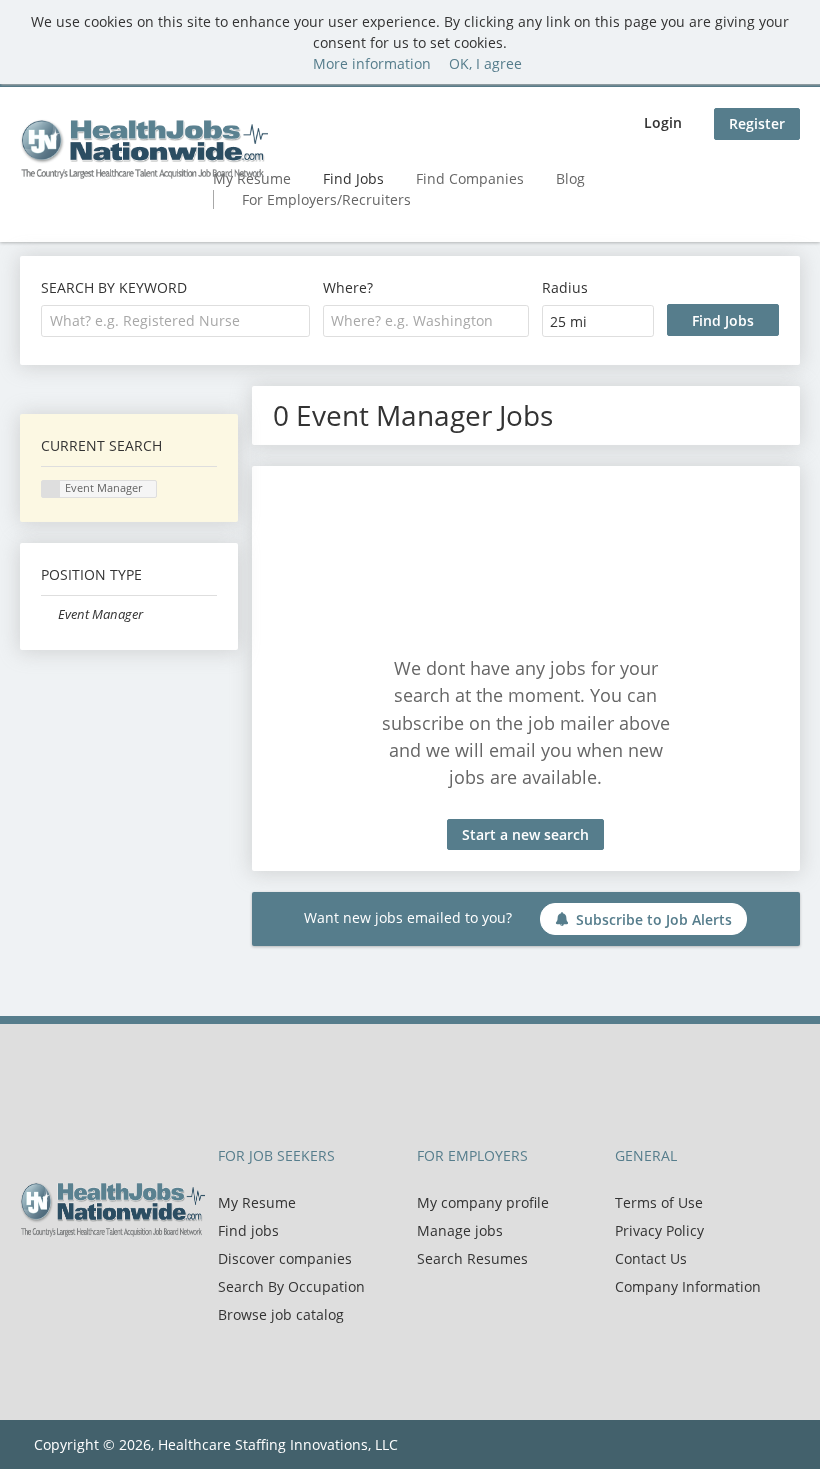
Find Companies (470, 178)
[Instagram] (130, 1279)
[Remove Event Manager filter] (49, 614)
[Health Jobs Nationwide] (144, 149)
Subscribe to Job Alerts (654, 919)
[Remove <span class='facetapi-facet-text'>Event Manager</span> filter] (51, 489)
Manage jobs (460, 1230)
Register (757, 123)
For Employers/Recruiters (326, 199)
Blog (570, 178)
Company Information (688, 1286)
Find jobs (248, 1230)
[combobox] (175, 321)
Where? (348, 287)
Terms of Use (659, 1202)
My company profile (483, 1202)
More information (372, 63)
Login (663, 122)
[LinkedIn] (100, 1279)
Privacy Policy (659, 1230)
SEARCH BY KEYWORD (114, 287)
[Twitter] (67, 1279)
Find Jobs (353, 178)
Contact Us (651, 1258)
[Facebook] (34, 1279)
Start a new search (525, 834)
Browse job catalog (281, 1314)
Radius (565, 287)
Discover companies (285, 1258)
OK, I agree (485, 63)
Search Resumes (472, 1258)
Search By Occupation (291, 1286)
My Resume (257, 1202)
